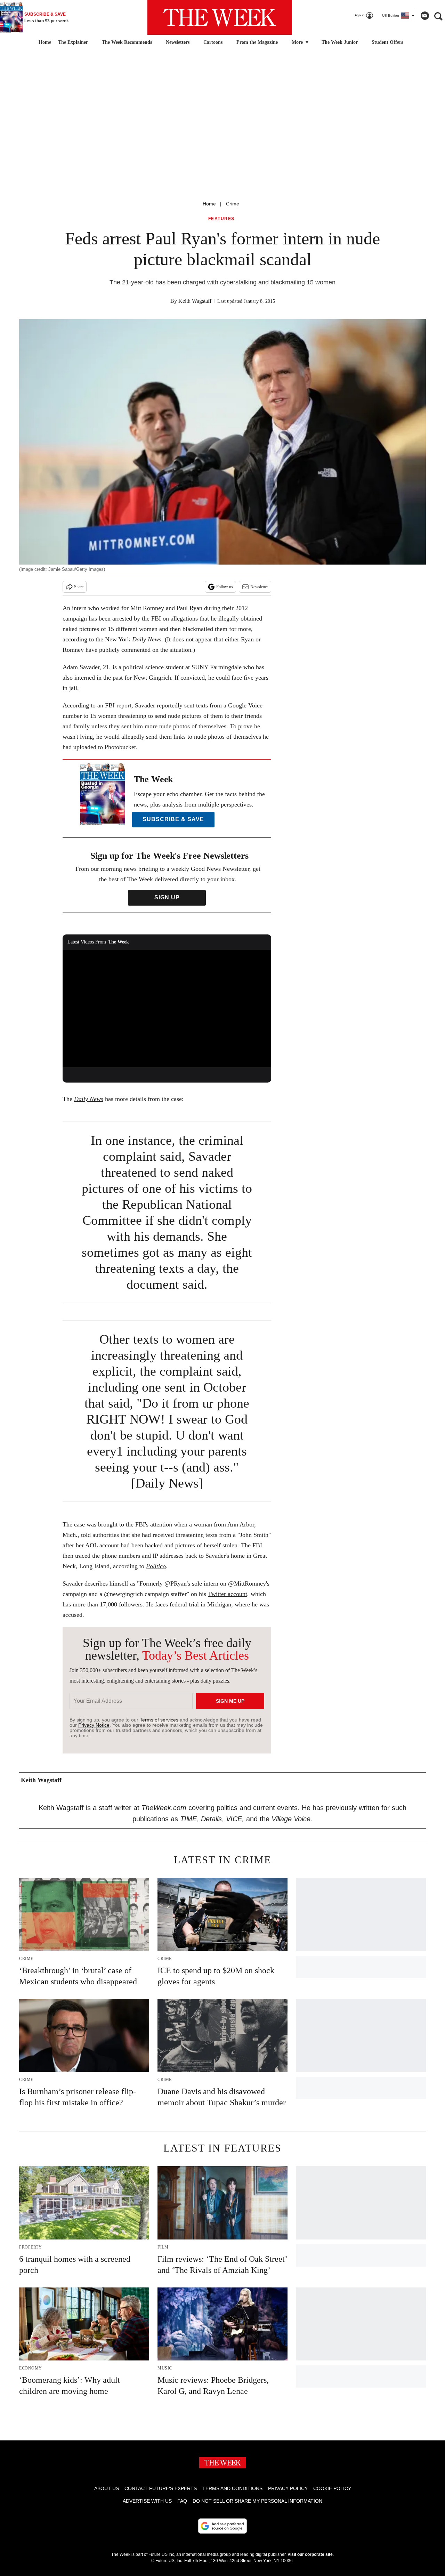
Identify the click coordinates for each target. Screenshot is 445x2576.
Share (79, 587)
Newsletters (178, 42)
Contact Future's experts (161, 2488)
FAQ (182, 2501)
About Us (107, 2488)
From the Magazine (257, 42)
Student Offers (387, 42)
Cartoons (213, 42)
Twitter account (228, 1594)
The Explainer (73, 42)
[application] (167, 1008)
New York (133, 639)
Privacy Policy (288, 2488)
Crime (233, 204)
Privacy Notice (94, 1725)
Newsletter (259, 587)
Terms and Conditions (232, 2488)
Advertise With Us (147, 2501)
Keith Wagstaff (195, 301)
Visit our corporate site (310, 2554)
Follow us (225, 587)
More (298, 42)
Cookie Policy (332, 2488)
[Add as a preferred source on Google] (222, 2526)
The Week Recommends (127, 42)
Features (221, 219)
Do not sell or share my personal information (257, 2501)
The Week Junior (340, 42)
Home (209, 204)
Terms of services (160, 1720)
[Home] (44, 42)
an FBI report (114, 705)
